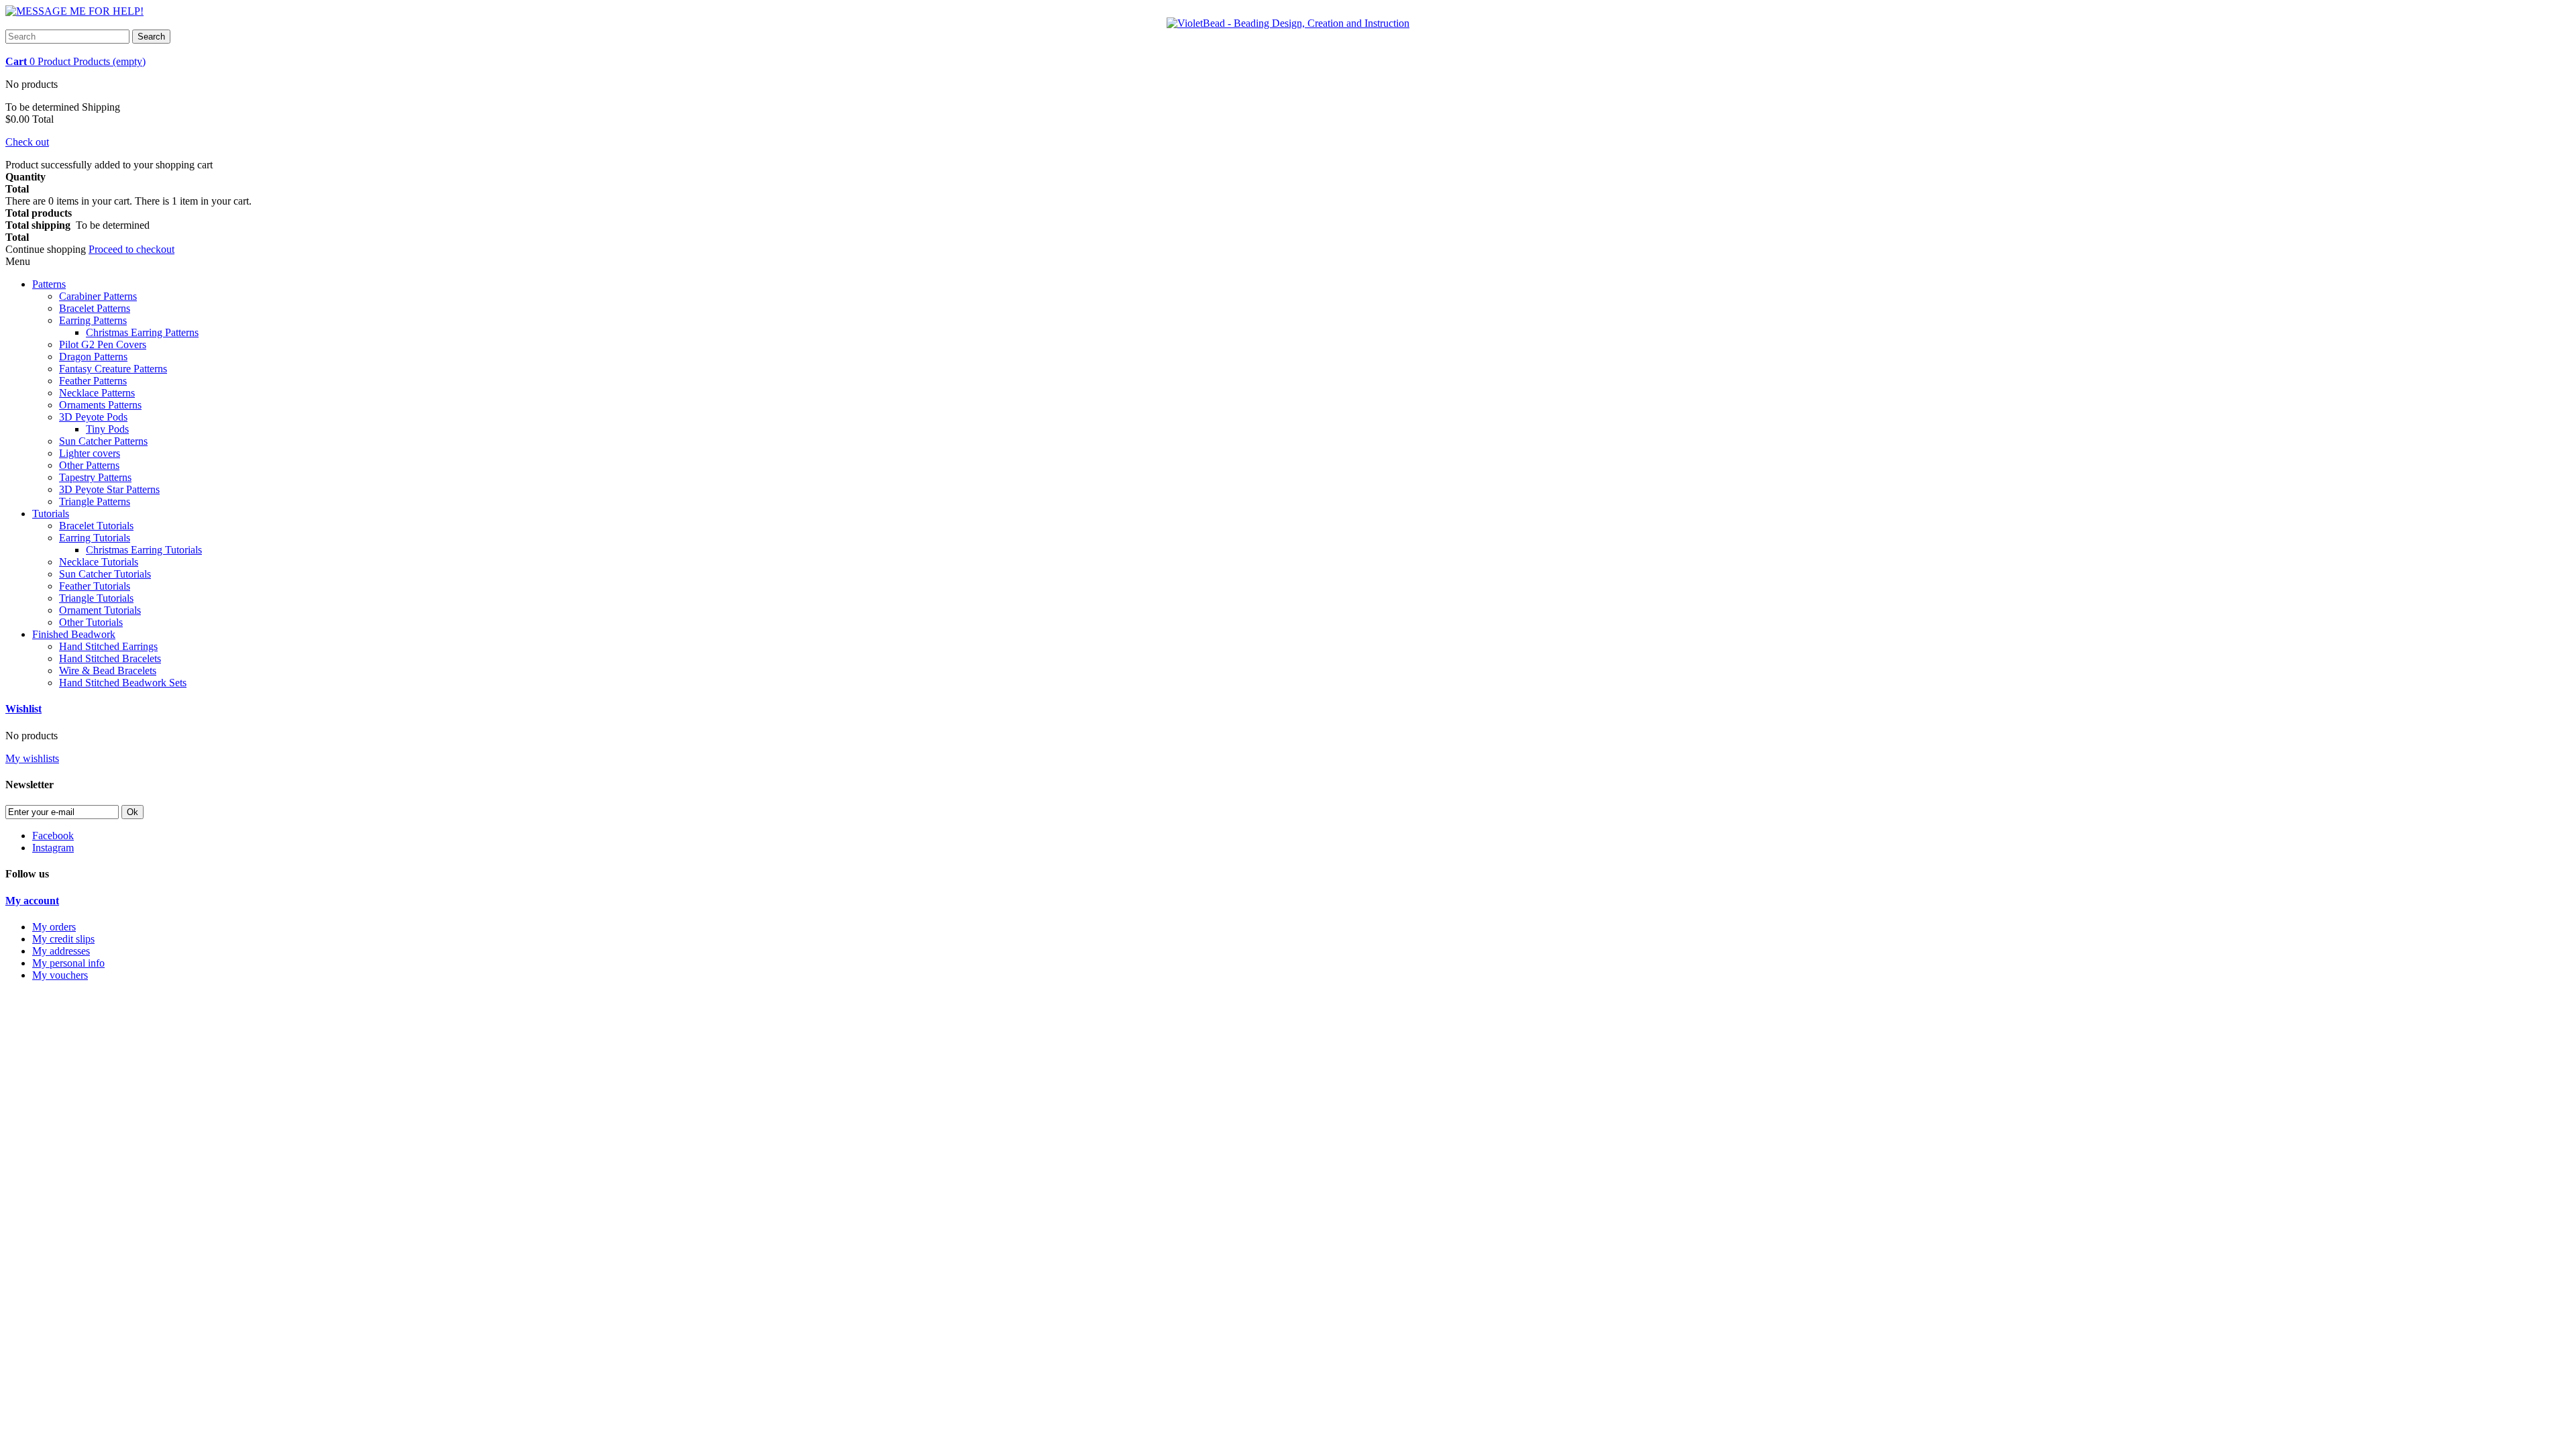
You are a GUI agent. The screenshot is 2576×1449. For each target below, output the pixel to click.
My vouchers (60, 975)
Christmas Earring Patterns (142, 332)
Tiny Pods (107, 429)
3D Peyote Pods (93, 417)
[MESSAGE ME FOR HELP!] (74, 11)
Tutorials (51, 514)
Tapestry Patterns (95, 477)
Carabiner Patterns (98, 296)
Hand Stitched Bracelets (110, 658)
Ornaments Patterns (100, 405)
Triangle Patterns (95, 501)
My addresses (61, 951)
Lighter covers (90, 453)
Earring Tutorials (95, 538)
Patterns (49, 284)
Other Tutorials (91, 622)
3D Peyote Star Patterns (109, 489)
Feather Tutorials (95, 586)
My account (32, 901)
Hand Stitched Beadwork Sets (123, 683)
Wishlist (23, 709)
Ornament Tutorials (100, 610)
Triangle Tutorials (96, 598)
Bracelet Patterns (95, 308)
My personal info (68, 963)
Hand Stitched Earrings (108, 646)
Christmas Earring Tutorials (144, 550)
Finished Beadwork (74, 634)
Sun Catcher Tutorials (105, 574)
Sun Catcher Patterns (103, 441)
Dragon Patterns (93, 357)
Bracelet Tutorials (96, 526)
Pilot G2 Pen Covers (103, 344)
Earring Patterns (93, 320)
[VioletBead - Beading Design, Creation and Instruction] (1288, 23)
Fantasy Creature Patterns (113, 369)
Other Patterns (89, 465)
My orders (54, 927)
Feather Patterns (93, 381)
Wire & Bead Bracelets (108, 670)
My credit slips (63, 939)
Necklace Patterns (97, 393)
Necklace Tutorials (99, 562)
